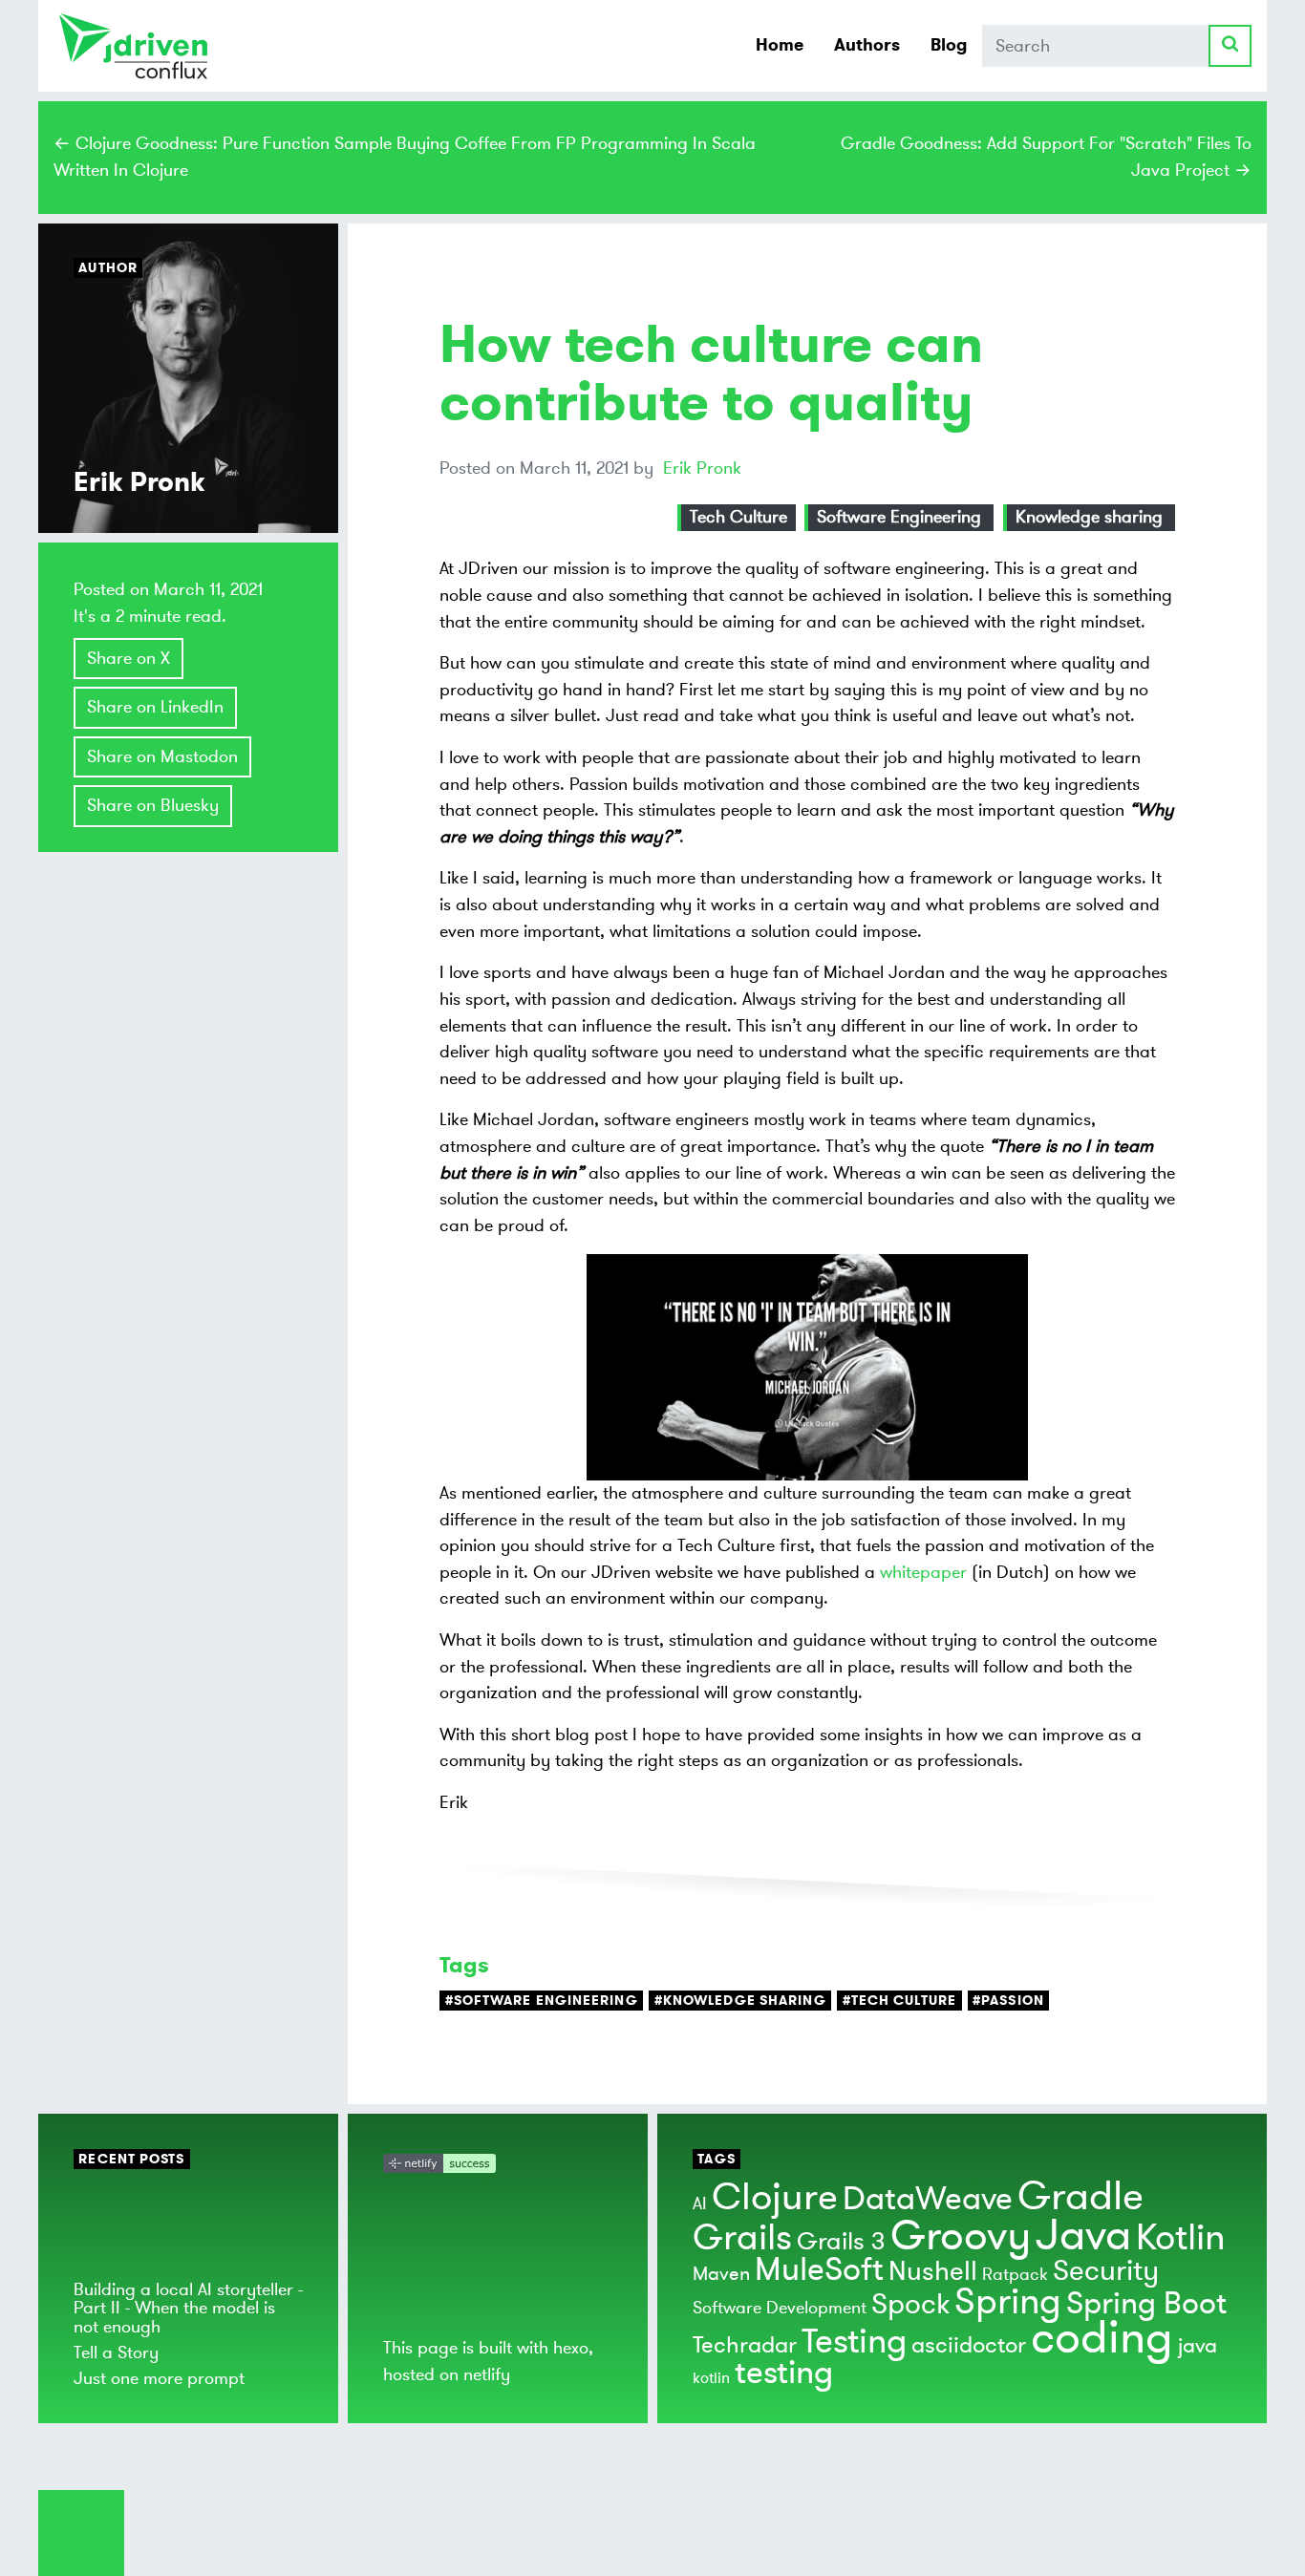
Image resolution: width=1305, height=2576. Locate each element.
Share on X (128, 658)
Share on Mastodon (162, 756)
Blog (949, 45)
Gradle (1080, 2197)
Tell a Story (116, 2352)
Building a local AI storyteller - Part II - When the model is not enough (188, 2308)
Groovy (961, 2236)
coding (1102, 2338)
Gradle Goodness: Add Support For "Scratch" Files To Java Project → (1046, 157)
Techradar (745, 2345)
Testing (854, 2342)
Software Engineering (899, 517)
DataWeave (928, 2199)
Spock (910, 2304)
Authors (867, 45)
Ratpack (1015, 2274)
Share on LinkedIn (155, 707)
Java (1083, 2235)
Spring (1008, 2302)
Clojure (775, 2197)
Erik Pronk (702, 468)
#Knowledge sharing (740, 2001)
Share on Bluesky (153, 805)
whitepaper (923, 1572)
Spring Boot (1146, 2304)
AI (700, 2203)
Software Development (780, 2308)
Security (1106, 2271)
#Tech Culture (899, 2001)
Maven (721, 2274)
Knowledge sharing (1089, 517)
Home (780, 45)
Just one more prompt (159, 2378)
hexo (571, 2348)
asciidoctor (969, 2345)
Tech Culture (738, 517)
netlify (487, 2374)
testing (784, 2373)
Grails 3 (841, 2242)
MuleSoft (819, 2270)
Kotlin (1180, 2238)
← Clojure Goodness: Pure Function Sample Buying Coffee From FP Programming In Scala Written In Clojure (405, 157)
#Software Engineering (542, 2001)
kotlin (711, 2378)
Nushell (933, 2272)
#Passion (1008, 2001)
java (1198, 2346)
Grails (742, 2238)
